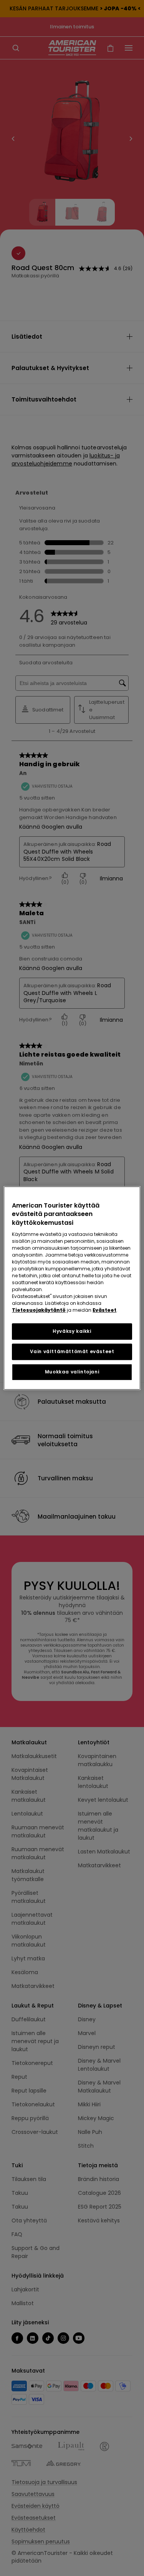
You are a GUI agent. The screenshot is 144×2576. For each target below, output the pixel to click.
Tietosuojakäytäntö (39, 1310)
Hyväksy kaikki (72, 1331)
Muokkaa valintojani (72, 1372)
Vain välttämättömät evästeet (72, 1351)
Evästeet (104, 1310)
